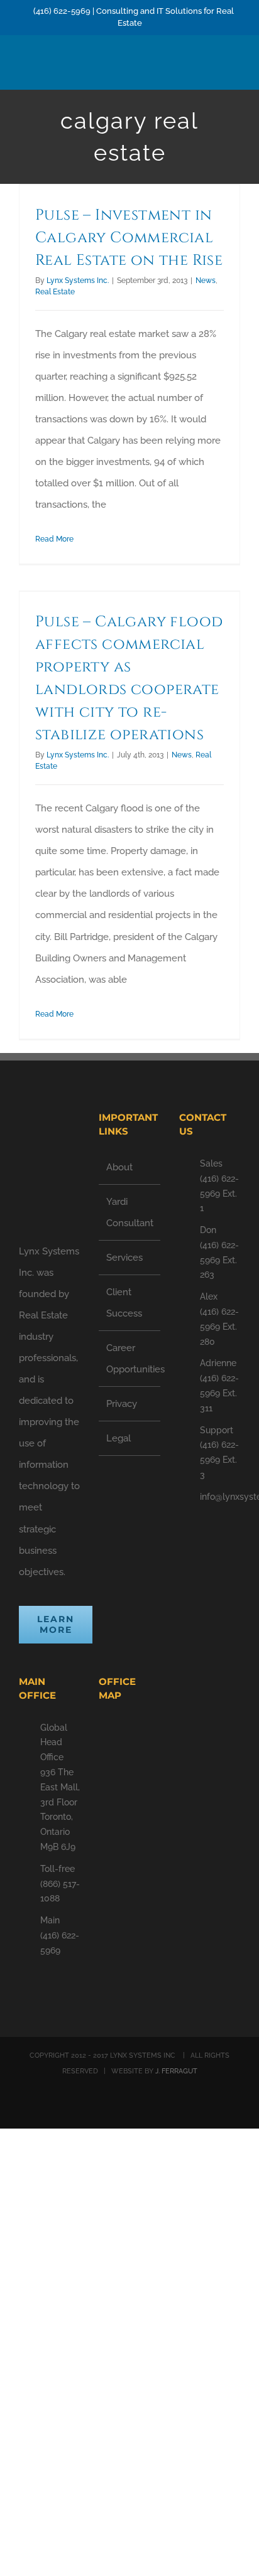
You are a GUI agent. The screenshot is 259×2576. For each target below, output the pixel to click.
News (206, 281)
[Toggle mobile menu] (235, 70)
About (119, 1167)
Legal (118, 1438)
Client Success (124, 1303)
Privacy (122, 1404)
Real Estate (55, 292)
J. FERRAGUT (176, 2071)
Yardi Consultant (130, 1212)
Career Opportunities (130, 1359)
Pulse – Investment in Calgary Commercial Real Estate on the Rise (129, 238)
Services (124, 1258)
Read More (54, 539)
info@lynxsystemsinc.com (220, 1497)
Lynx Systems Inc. (78, 281)
